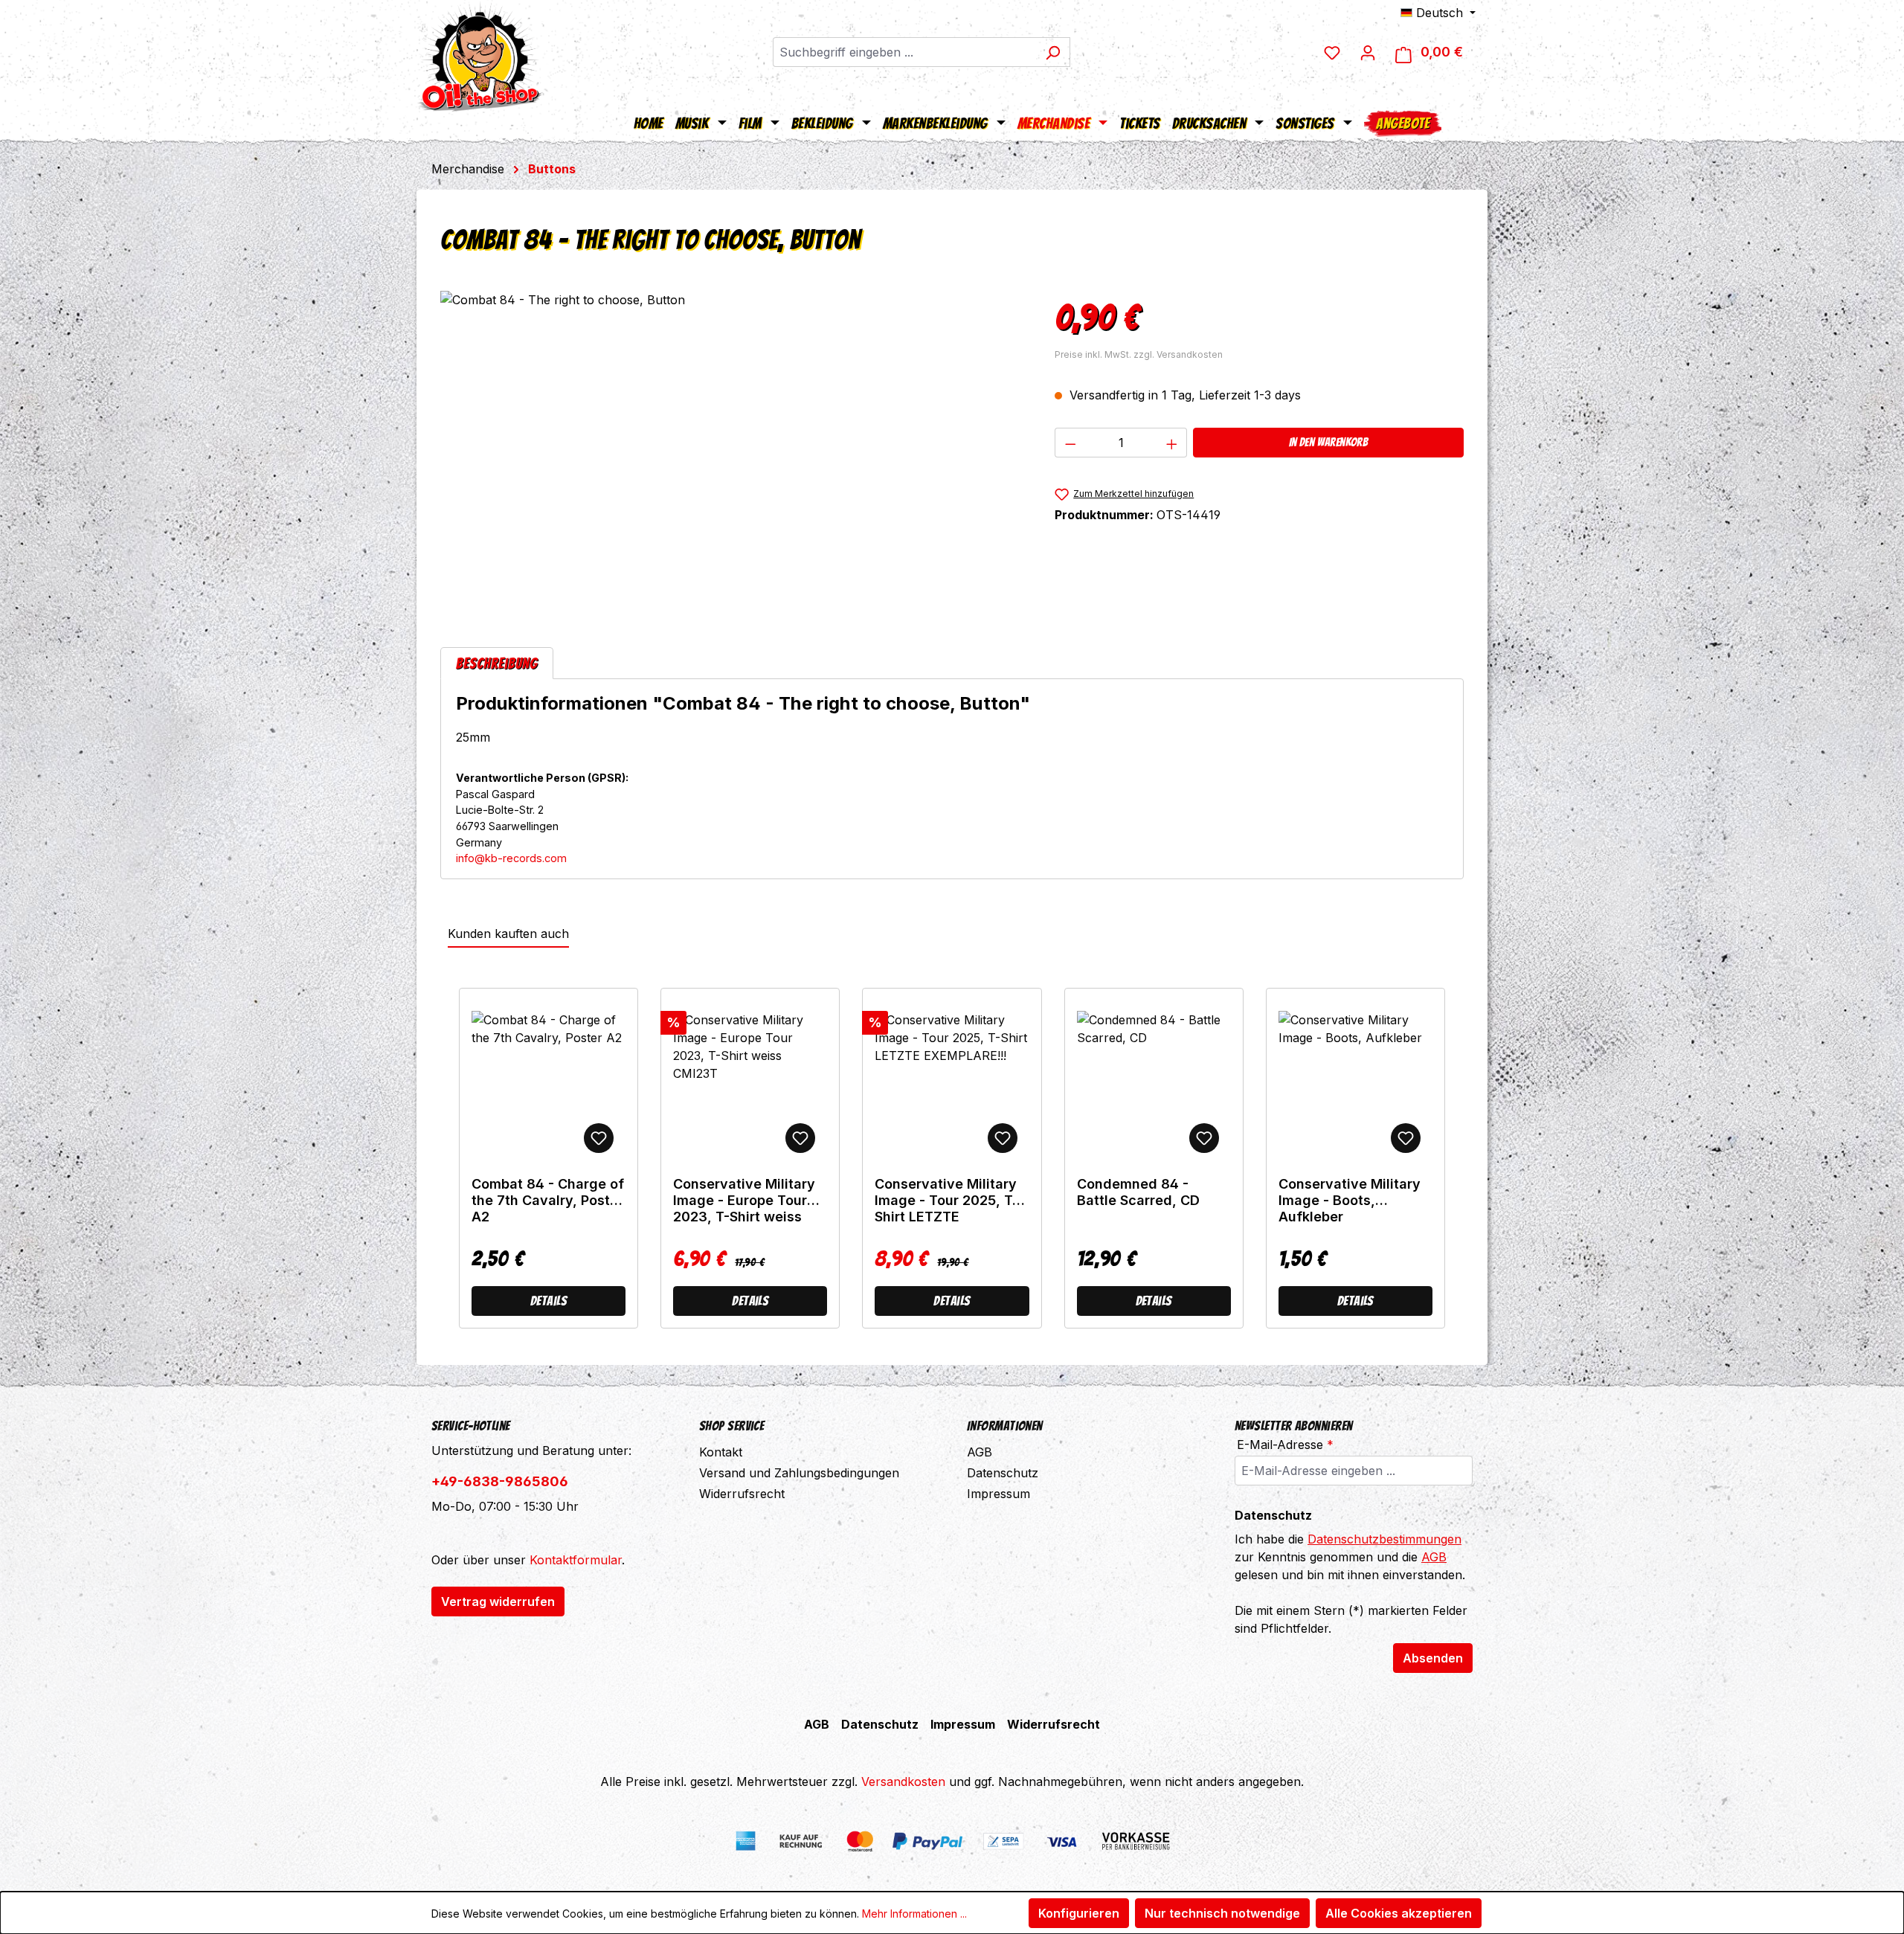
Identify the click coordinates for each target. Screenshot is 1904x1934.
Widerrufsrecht (742, 1494)
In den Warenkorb (1328, 442)
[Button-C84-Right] (732, 451)
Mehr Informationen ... (914, 1914)
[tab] (497, 663)
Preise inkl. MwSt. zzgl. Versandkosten (1139, 354)
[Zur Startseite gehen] (480, 56)
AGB (980, 1452)
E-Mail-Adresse (1285, 1445)
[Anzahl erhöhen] (1172, 443)
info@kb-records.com (511, 858)
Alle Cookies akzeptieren (1399, 1913)
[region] (733, 451)
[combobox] (904, 52)
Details (549, 1301)
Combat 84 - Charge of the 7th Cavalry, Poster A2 (548, 1200)
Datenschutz (1003, 1473)
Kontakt (721, 1452)
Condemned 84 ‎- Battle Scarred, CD (1138, 1192)
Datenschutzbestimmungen (1384, 1539)
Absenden (1433, 1658)
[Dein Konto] (1368, 52)
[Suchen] (1053, 52)
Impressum (998, 1494)
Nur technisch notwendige (1222, 1913)
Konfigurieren (1079, 1913)
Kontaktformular (576, 1560)
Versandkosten (903, 1782)
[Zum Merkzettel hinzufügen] (599, 1138)
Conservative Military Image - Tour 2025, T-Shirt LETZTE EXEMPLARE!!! (946, 1201)
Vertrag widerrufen (498, 1602)
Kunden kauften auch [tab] (508, 934)
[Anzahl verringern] (1070, 443)
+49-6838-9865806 (500, 1481)
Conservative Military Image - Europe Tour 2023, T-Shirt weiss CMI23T (744, 1201)
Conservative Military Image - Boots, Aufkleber (1350, 1200)
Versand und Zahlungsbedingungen (799, 1473)
